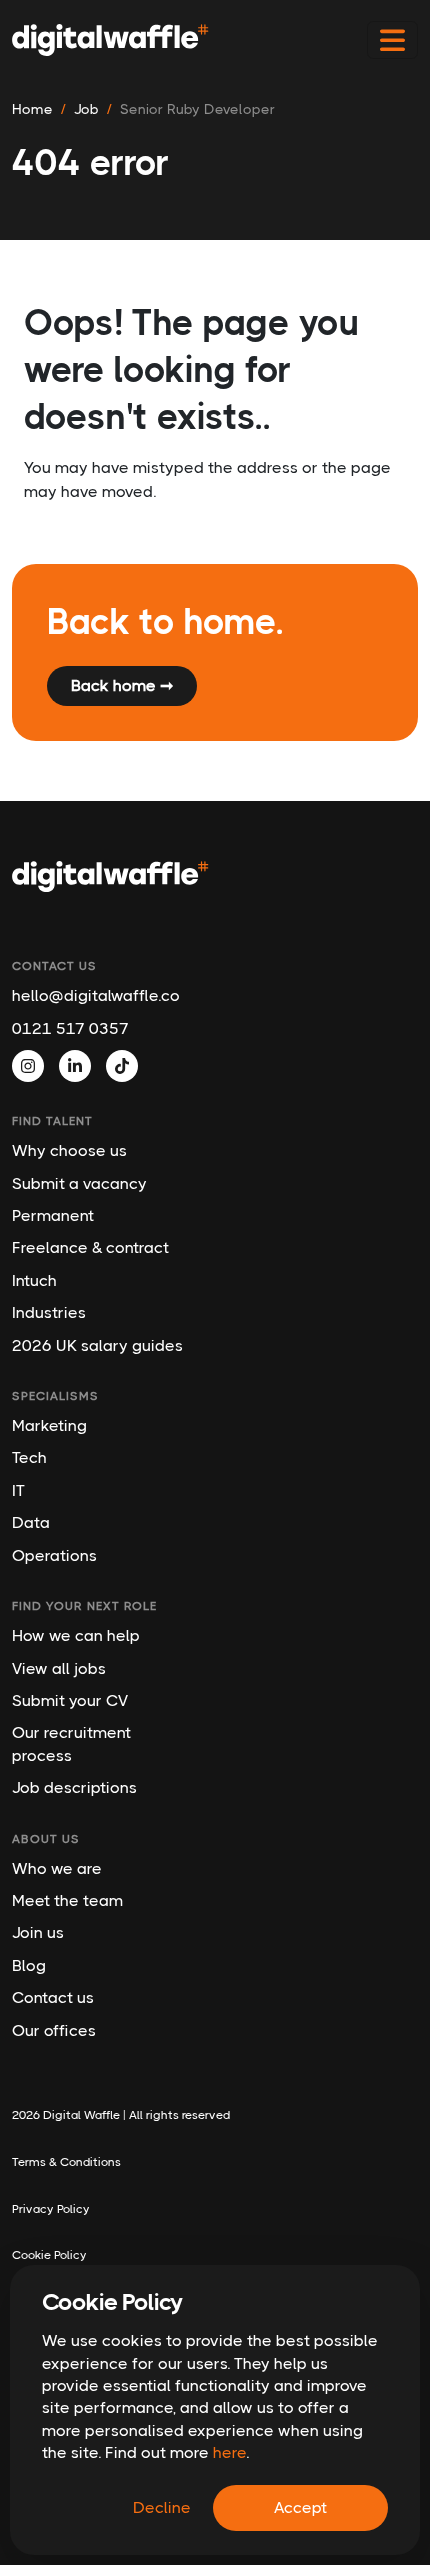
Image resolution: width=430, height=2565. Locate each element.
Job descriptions (74, 1787)
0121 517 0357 (70, 1028)
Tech (29, 1457)
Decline (162, 2507)
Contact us (53, 1997)
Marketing (49, 1425)
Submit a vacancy (79, 1183)
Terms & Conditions (66, 2162)
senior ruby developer (197, 109)
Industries (49, 1312)
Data (31, 1522)
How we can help (76, 1635)
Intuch (34, 1280)
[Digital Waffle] (110, 40)
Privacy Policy (51, 2209)
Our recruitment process (71, 1743)
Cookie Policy (49, 2255)
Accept (300, 2507)
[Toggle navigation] (392, 40)
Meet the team (67, 1900)
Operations (54, 1555)
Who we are (57, 1868)
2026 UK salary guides (97, 1345)
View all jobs (59, 1668)
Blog (29, 1965)
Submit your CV (70, 1700)
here (229, 2452)
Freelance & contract (90, 1247)
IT (18, 1490)
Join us (38, 1932)
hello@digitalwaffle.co (96, 995)
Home (32, 109)
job (86, 109)
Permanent (53, 1215)
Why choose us (69, 1150)
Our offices (54, 2030)
